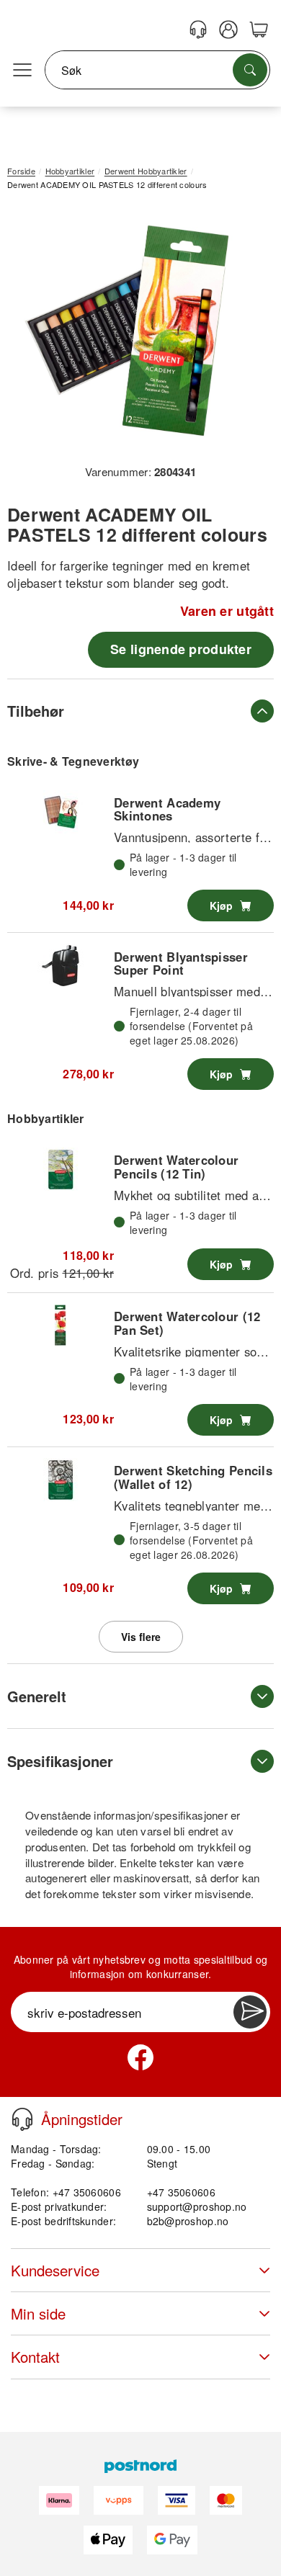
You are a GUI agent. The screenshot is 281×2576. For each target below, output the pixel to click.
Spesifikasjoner (60, 1761)
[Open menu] (22, 71)
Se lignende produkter (181, 649)
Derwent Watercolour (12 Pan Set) (187, 1323)
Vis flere (141, 1637)
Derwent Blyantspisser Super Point (181, 963)
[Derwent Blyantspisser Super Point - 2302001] (61, 965)
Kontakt (35, 2357)
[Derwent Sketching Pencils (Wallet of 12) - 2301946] (61, 1480)
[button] (135, 332)
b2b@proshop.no (188, 2221)
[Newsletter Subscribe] (250, 2012)
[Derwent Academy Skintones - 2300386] (61, 812)
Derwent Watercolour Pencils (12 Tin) (176, 1166)
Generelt (37, 1696)
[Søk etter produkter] (250, 70)
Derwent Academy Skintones (167, 809)
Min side (38, 2313)
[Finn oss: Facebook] (140, 2057)
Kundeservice (55, 2270)
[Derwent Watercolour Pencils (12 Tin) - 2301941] (61, 1169)
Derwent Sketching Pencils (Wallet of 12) (193, 1477)
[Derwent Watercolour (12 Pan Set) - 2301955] (61, 1325)
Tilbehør (36, 711)
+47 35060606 (181, 2192)
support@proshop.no (197, 2206)
